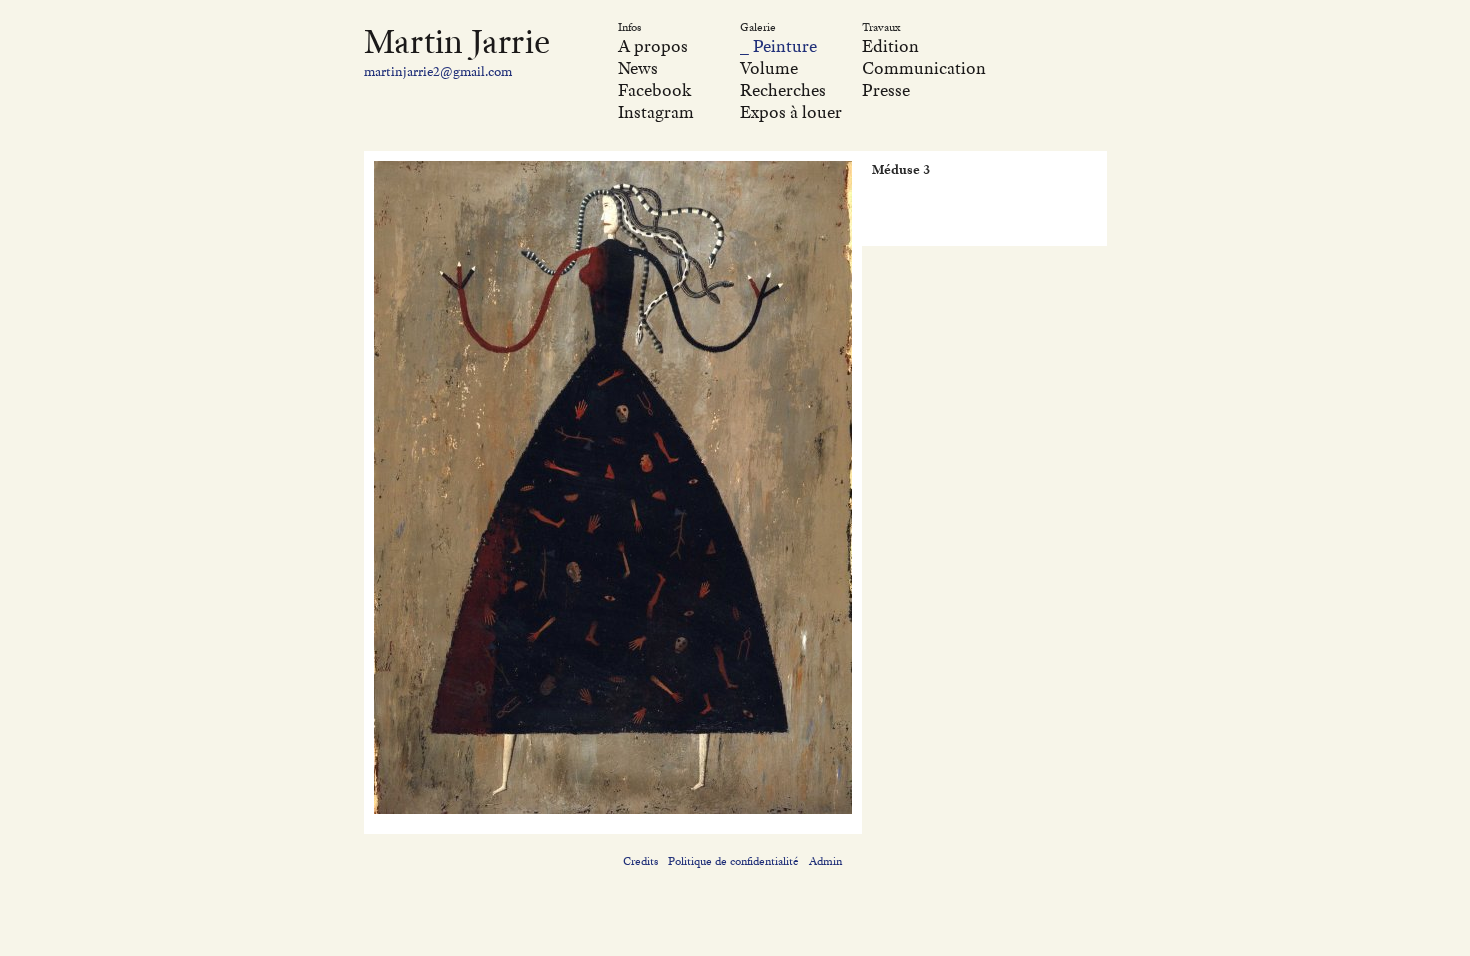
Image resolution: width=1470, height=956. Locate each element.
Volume (769, 68)
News (638, 68)
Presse (886, 90)
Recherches (783, 90)
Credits (640, 861)
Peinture (785, 46)
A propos (653, 46)
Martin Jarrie (457, 41)
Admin (825, 861)
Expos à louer (791, 112)
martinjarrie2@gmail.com (438, 71)
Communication (924, 68)
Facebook (654, 90)
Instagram (656, 112)
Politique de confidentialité (733, 861)
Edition (890, 46)
